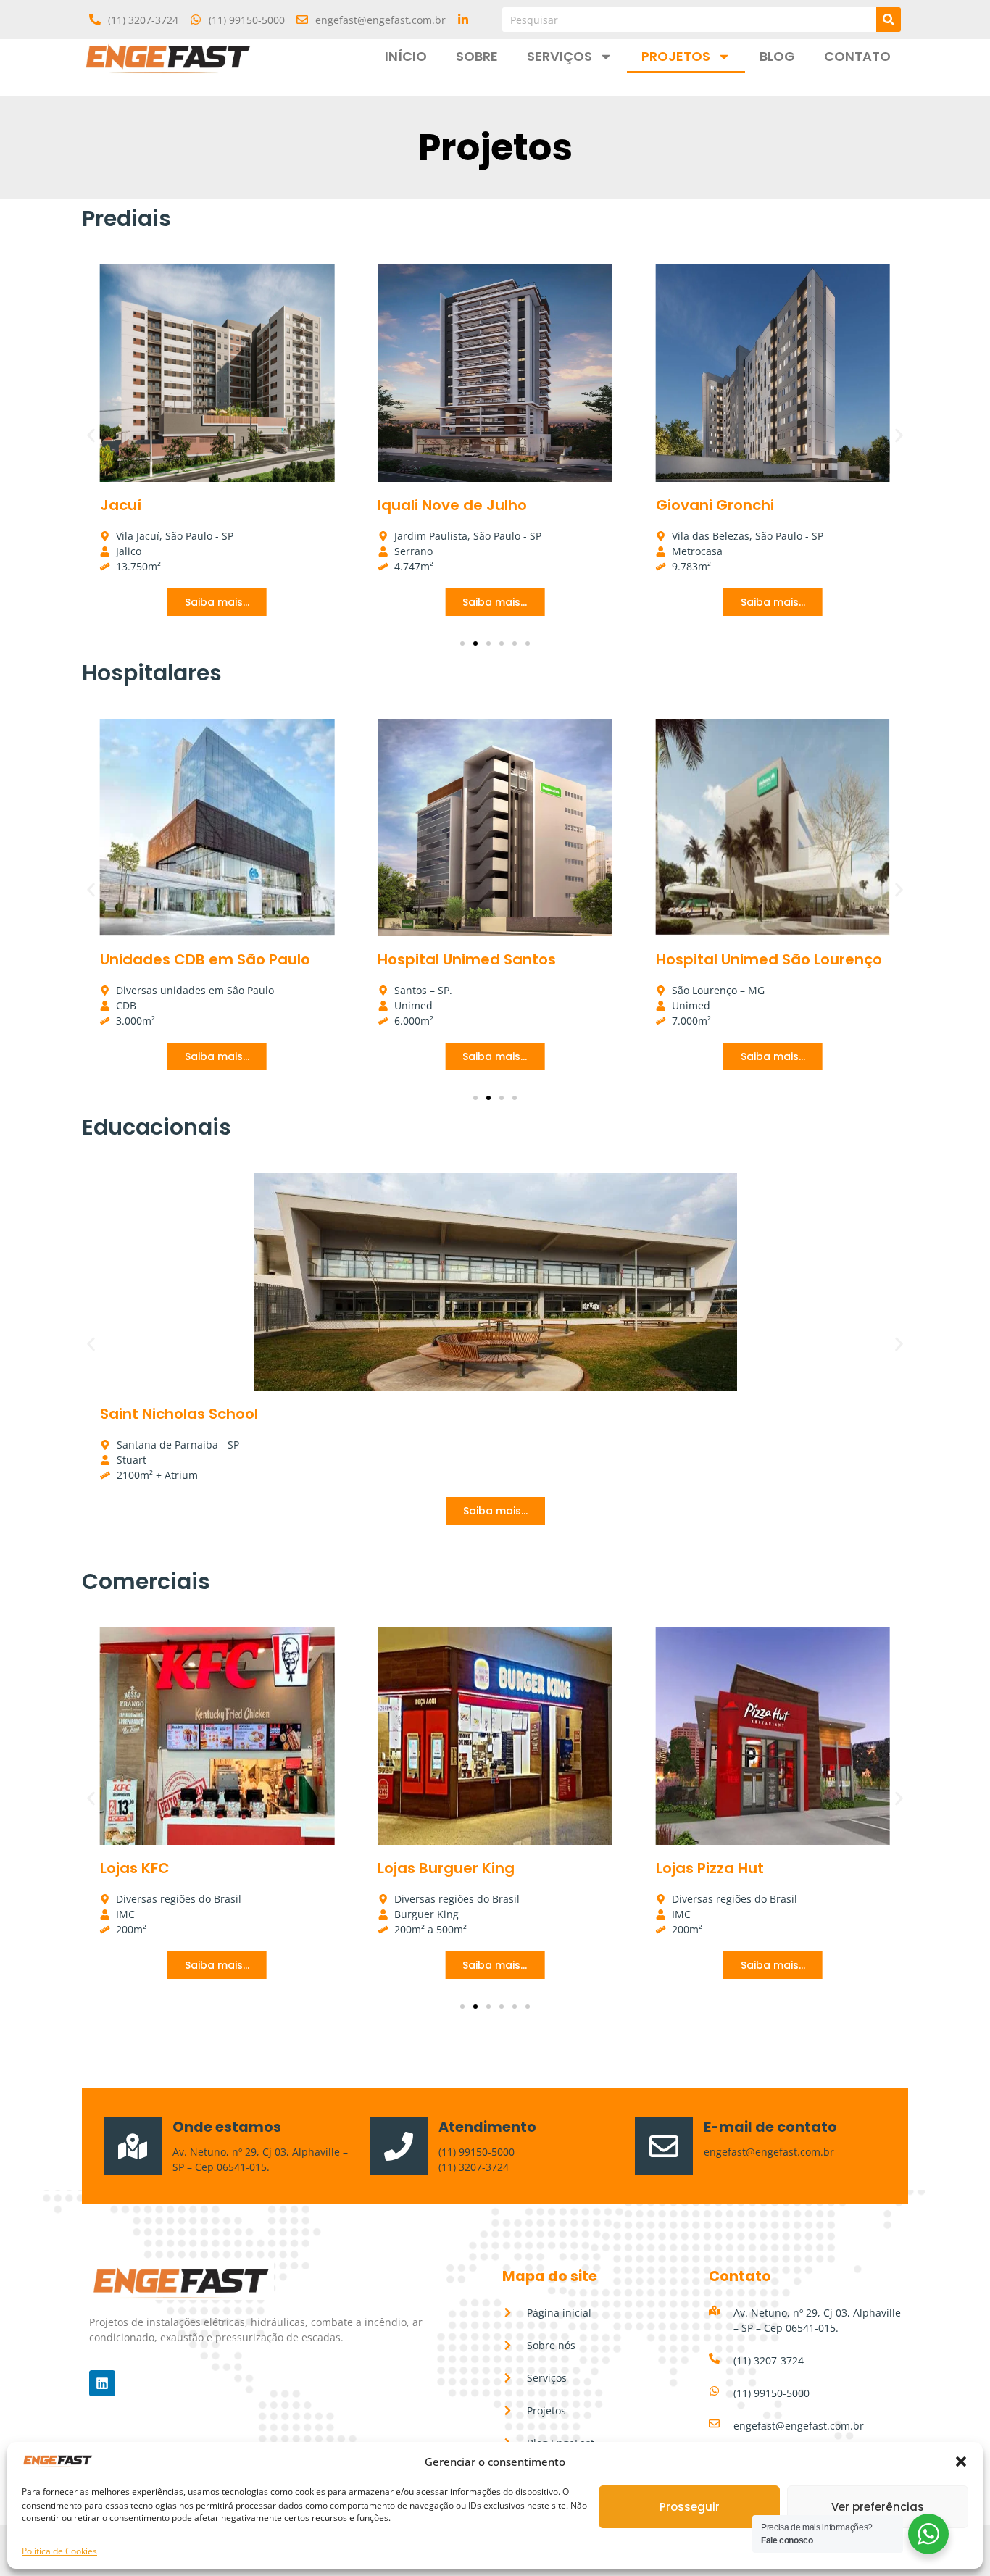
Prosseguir (690, 2507)
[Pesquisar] (889, 20)
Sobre (477, 56)
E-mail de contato (770, 2127)
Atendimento (487, 2127)
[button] (961, 2462)
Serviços (560, 56)
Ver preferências (878, 2507)
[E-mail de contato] (664, 2146)
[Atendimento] (399, 2146)
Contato (857, 56)
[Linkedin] (102, 2383)
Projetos (676, 56)
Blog (777, 56)
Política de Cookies (59, 2551)
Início (406, 56)
